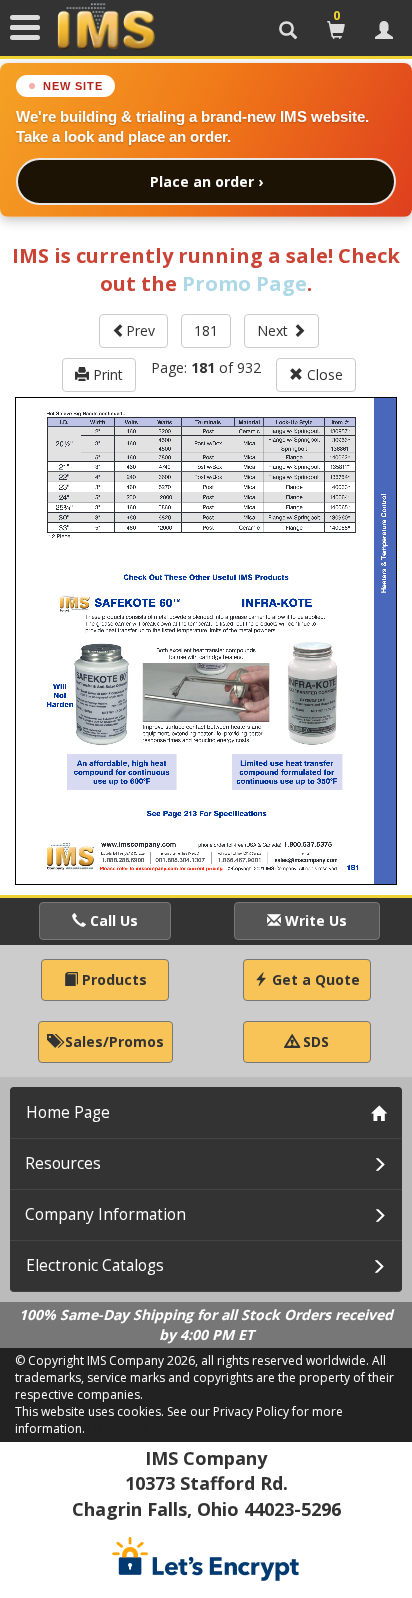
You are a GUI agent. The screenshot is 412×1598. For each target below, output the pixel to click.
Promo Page (244, 283)
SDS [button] (314, 1041)
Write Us (314, 920)
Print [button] (106, 374)
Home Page (68, 1112)
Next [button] (274, 330)
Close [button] (323, 374)
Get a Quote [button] (314, 979)
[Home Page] (106, 27)
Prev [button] (140, 330)
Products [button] (112, 979)
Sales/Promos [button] (112, 1041)
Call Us (112, 920)
